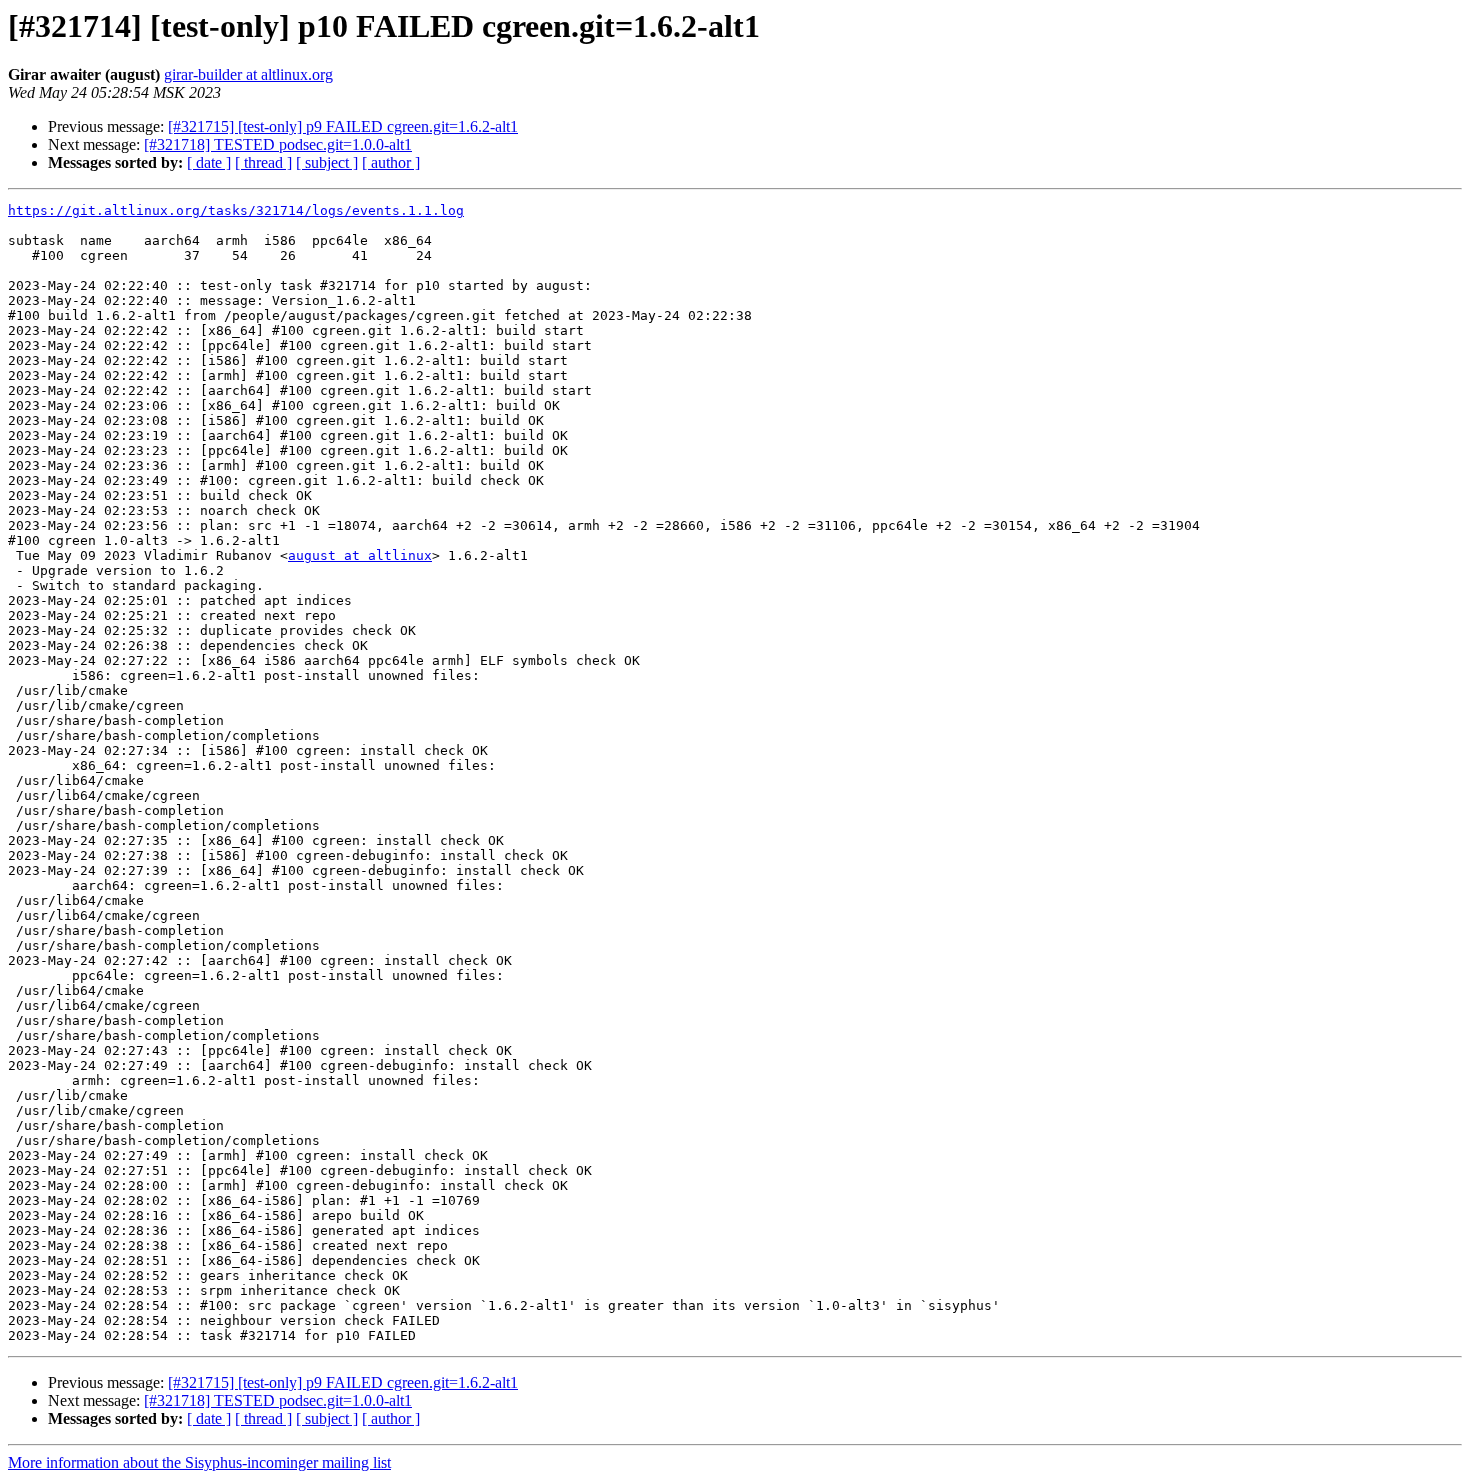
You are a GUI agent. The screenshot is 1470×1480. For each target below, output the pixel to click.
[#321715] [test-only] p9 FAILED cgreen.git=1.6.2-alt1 (343, 126)
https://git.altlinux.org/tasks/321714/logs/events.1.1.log (236, 210)
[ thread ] (263, 162)
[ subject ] (327, 162)
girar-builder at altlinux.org (248, 74)
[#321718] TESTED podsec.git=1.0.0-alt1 (278, 144)
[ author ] (391, 162)
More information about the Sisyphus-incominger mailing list (199, 1462)
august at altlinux (360, 555)
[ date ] (209, 162)
